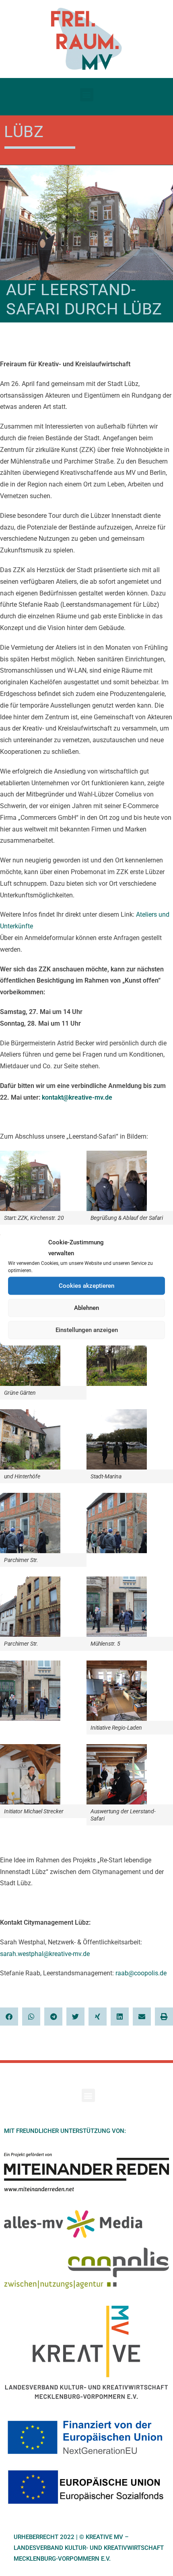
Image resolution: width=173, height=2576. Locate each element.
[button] (87, 95)
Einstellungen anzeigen (87, 1330)
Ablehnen (86, 1308)
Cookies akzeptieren (86, 1286)
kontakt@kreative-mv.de (77, 1097)
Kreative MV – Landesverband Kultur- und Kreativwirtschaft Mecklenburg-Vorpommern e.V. (89, 2548)
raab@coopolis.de (142, 1973)
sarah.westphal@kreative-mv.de (46, 1954)
